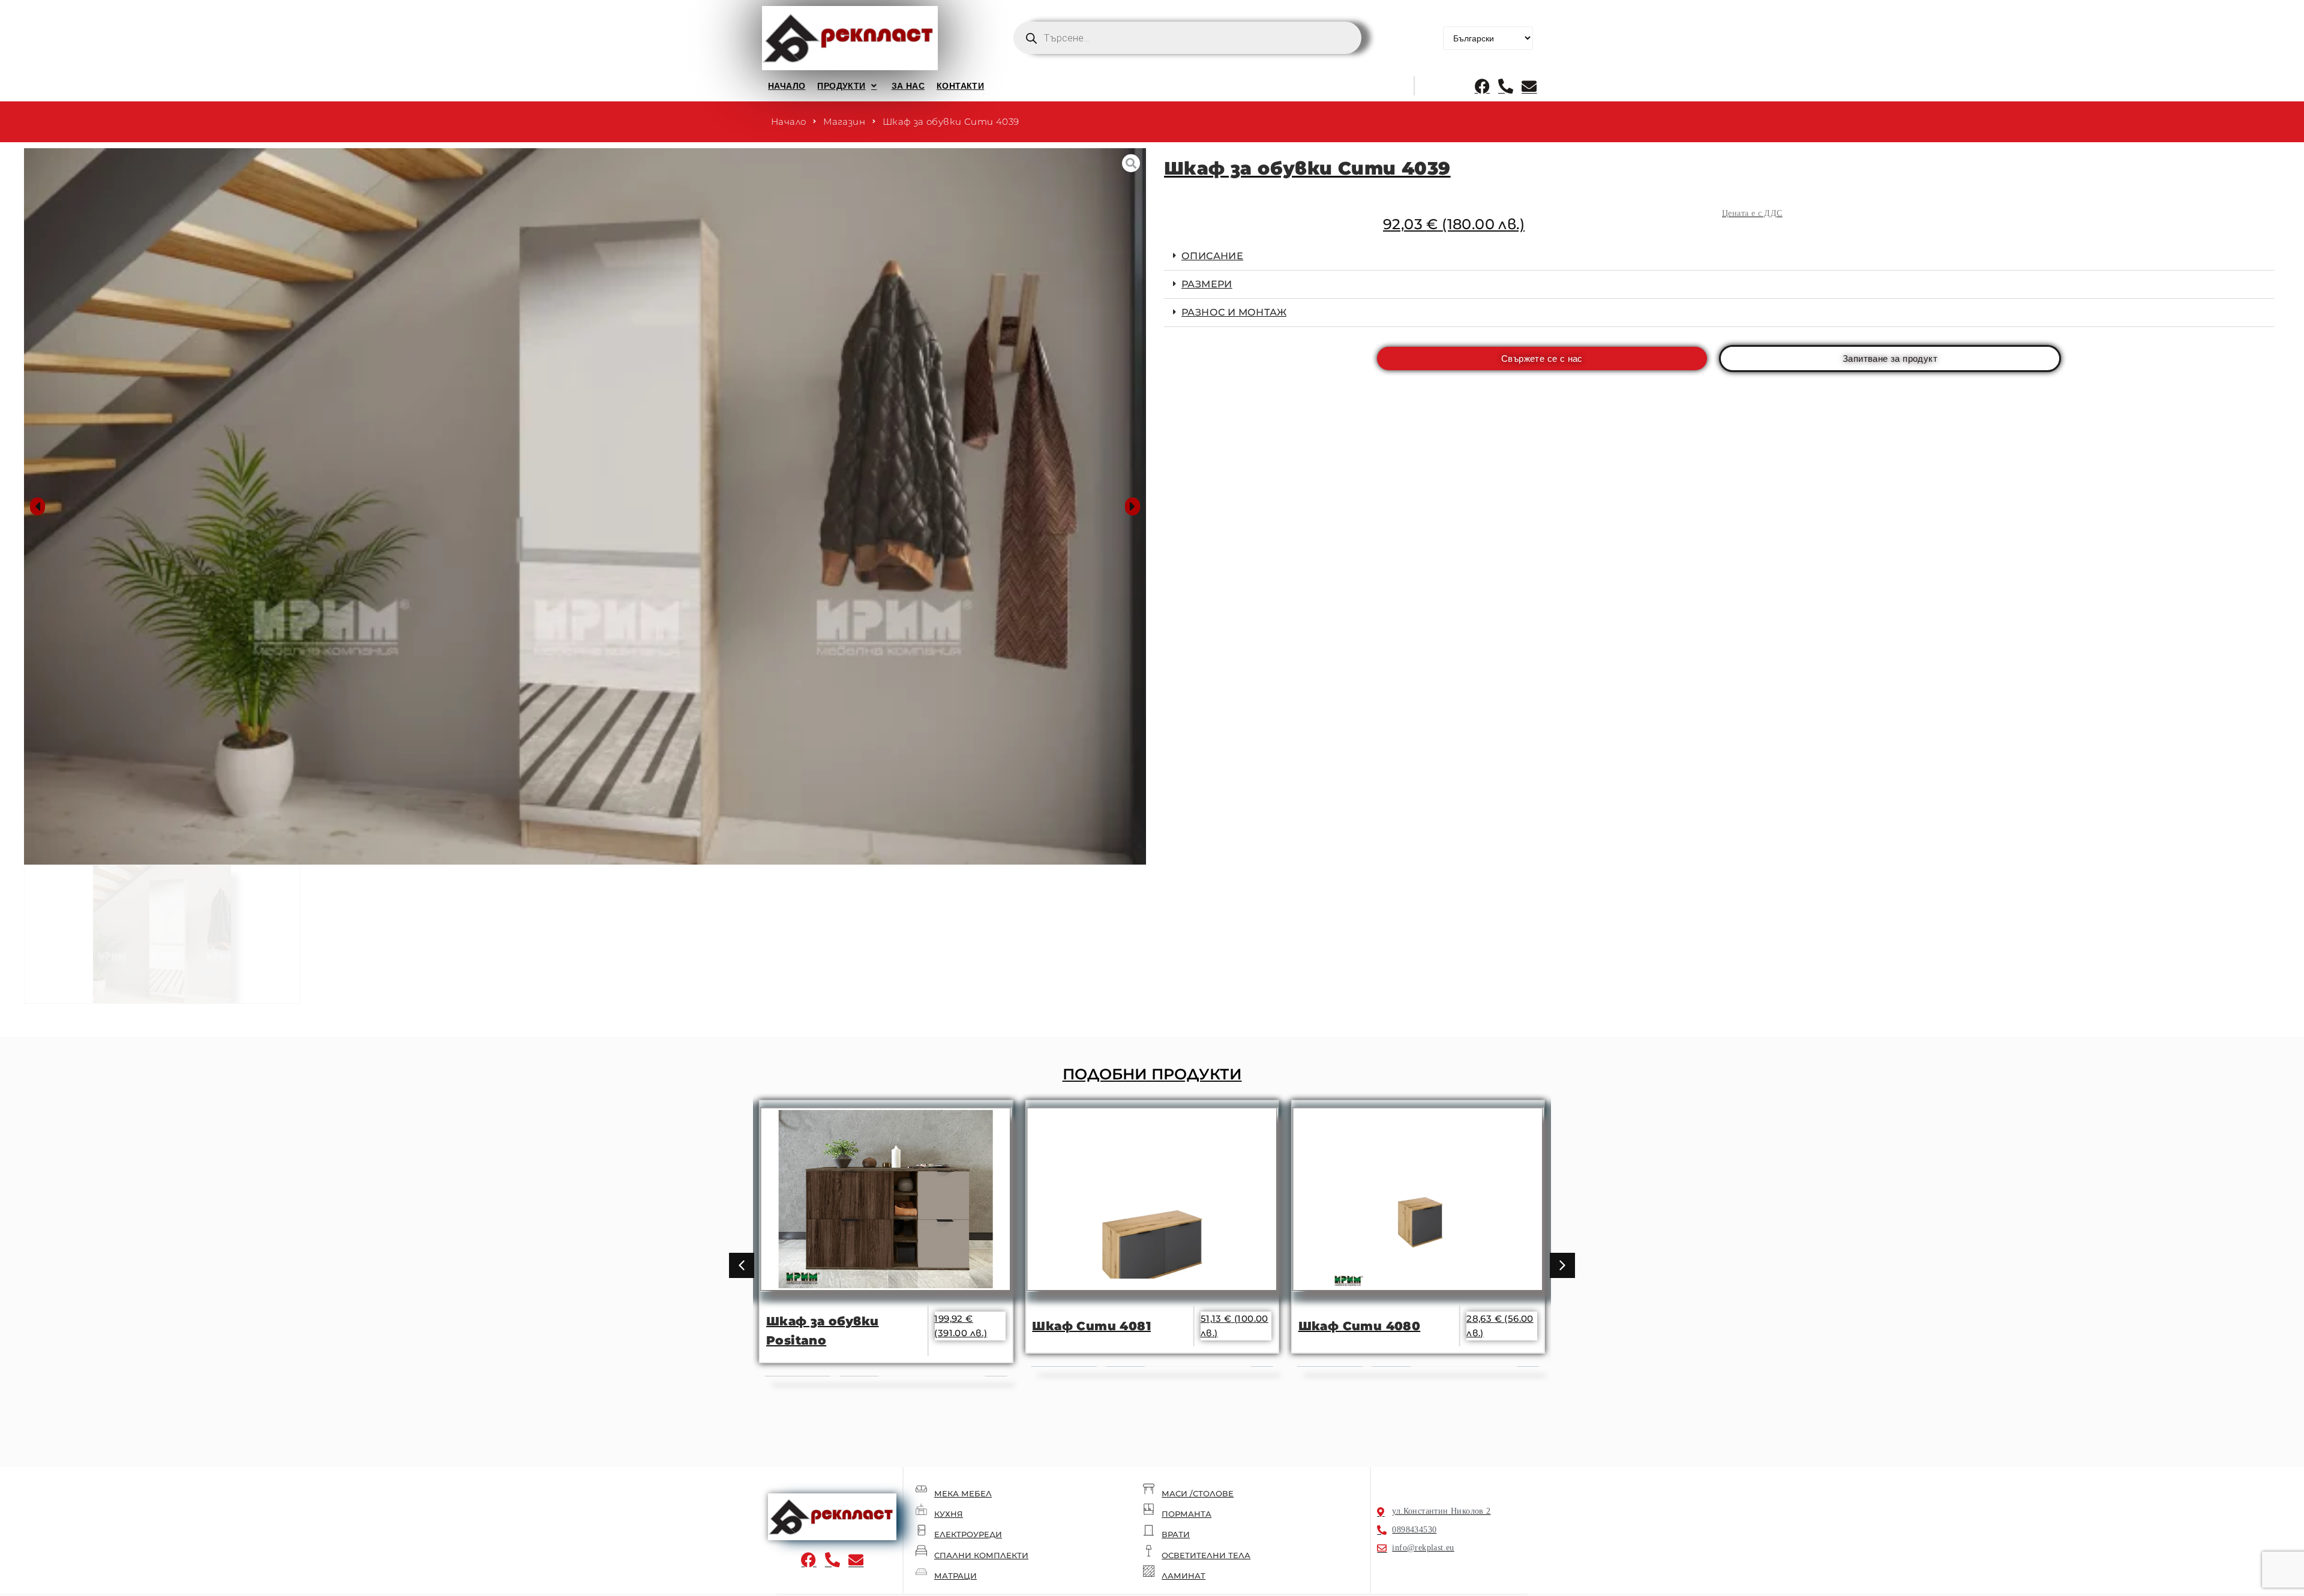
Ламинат (1183, 1576)
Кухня (949, 1514)
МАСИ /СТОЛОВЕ (1198, 1493)
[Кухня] (921, 1509)
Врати (1176, 1534)
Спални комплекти (981, 1555)
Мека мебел (963, 1493)
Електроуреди (968, 1534)
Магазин (844, 121)
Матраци (955, 1576)
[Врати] (1149, 1530)
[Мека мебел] (921, 1489)
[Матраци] (921, 1571)
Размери (1207, 284)
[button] (848, 86)
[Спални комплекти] (921, 1551)
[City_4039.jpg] (585, 506)
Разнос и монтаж (1234, 312)
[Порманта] (1149, 1509)
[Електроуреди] (921, 1530)
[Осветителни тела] (1149, 1551)
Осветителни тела (1206, 1555)
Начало (788, 121)
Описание (1212, 256)
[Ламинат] (1149, 1571)
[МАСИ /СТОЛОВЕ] (1149, 1489)
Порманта (1186, 1514)
